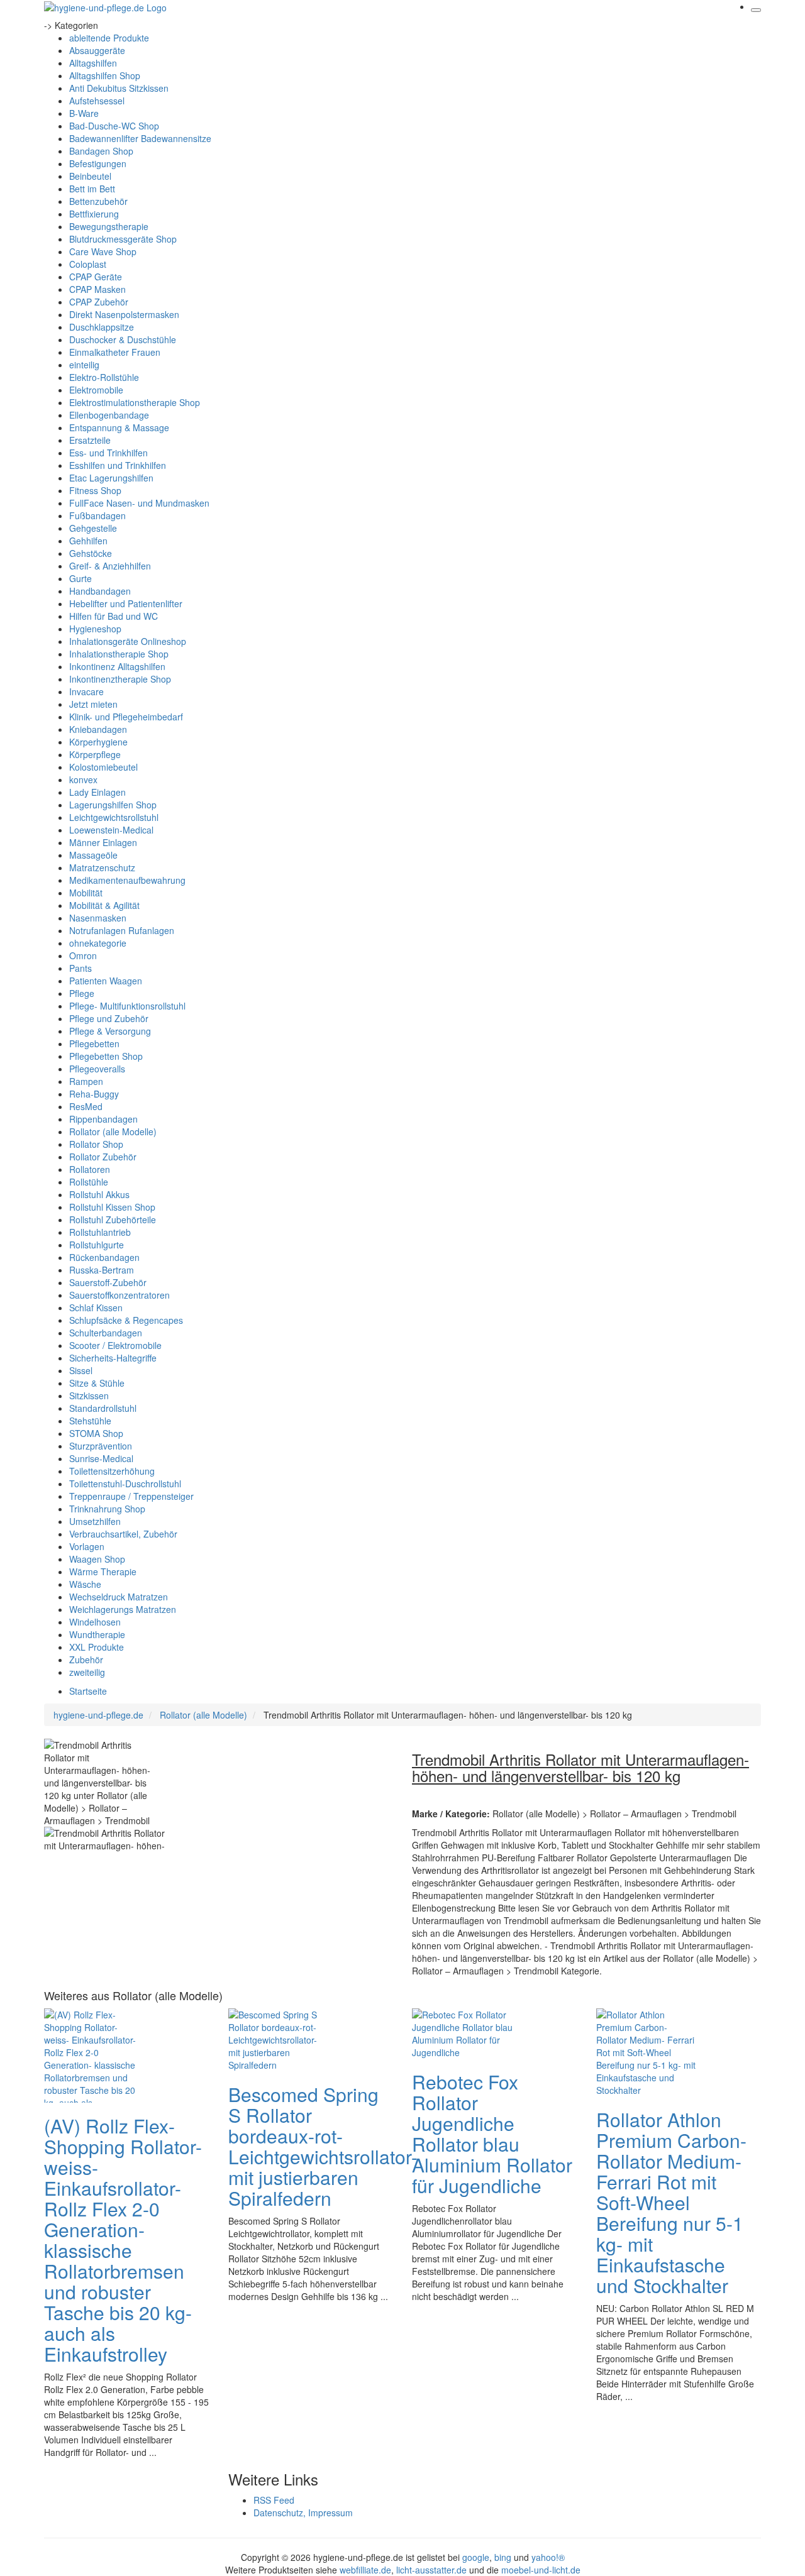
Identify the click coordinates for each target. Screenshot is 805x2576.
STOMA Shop (96, 1433)
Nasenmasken (98, 918)
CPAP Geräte (96, 277)
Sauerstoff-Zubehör (108, 1282)
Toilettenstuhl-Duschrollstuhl (125, 1483)
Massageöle (93, 855)
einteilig (84, 365)
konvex (83, 779)
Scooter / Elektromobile (115, 1345)
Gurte (80, 578)
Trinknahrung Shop (107, 1509)
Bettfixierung (94, 214)
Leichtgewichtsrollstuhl (114, 817)
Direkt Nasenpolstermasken (124, 314)
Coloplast (88, 264)
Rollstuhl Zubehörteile (113, 1219)
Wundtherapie (97, 1634)
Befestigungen (98, 163)
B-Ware (84, 113)
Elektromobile (96, 390)
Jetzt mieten (93, 704)
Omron (83, 955)
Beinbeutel (90, 176)
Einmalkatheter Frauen (115, 352)
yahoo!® (548, 2557)
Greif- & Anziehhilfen (110, 566)
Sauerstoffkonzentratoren (119, 1295)
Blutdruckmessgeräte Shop (123, 239)
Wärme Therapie (103, 1571)
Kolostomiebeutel (103, 767)
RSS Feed (274, 2500)
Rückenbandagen (104, 1257)
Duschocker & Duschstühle (123, 339)
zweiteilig (87, 1672)
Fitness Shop (95, 490)
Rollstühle (89, 1182)
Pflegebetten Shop (106, 1056)
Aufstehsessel (97, 101)
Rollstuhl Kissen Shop (112, 1207)
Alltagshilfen (93, 63)
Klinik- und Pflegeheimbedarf (126, 717)
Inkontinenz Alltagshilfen (117, 666)
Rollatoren (90, 1169)
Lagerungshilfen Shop (113, 805)
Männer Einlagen (103, 842)
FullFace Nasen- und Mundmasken (139, 503)
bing (503, 2557)
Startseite (88, 1691)
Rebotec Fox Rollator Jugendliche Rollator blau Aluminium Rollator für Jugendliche (492, 2133)
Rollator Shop (96, 1144)
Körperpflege (95, 754)
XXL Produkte (97, 1647)
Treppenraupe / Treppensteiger (131, 1496)
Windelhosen (95, 1622)
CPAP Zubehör (99, 302)
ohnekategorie (98, 943)
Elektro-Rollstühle (104, 377)
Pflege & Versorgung (110, 1031)
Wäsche (85, 1584)
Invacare (86, 691)
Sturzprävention (101, 1446)
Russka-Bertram (102, 1270)
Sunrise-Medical (101, 1458)
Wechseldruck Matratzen (119, 1597)
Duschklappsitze (102, 327)
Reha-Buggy (94, 1094)
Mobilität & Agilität (104, 905)
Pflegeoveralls (97, 1069)
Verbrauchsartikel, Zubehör (123, 1534)
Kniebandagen (98, 729)
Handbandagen (100, 591)
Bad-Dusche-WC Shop (114, 126)
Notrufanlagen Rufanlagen (122, 930)
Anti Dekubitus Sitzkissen (119, 88)
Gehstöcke (91, 553)
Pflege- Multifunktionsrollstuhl (127, 1006)
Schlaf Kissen (96, 1307)
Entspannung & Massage (119, 427)
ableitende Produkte (109, 38)
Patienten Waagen (106, 981)
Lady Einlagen (97, 792)
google (476, 2557)
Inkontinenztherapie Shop (120, 679)
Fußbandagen (97, 515)
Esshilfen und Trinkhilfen (118, 465)
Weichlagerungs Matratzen (123, 1609)
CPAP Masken (97, 289)
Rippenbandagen (103, 1119)
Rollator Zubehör (103, 1157)
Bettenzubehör (98, 201)
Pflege (82, 993)
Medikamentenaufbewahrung (127, 880)
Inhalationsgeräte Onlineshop (128, 641)
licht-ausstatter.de (431, 2570)
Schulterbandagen (106, 1333)
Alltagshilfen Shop (105, 75)
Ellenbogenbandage (109, 415)
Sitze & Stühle (97, 1383)
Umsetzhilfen (95, 1521)
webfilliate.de (365, 2570)
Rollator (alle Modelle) (113, 1131)
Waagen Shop (97, 1559)
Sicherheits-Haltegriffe (113, 1358)
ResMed (86, 1106)
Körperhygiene (98, 742)
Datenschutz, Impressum (303, 2513)
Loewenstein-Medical (111, 830)
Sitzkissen (89, 1395)
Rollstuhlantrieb (100, 1232)
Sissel (81, 1370)
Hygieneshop (95, 629)
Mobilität (86, 893)
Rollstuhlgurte (97, 1245)
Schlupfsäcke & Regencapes (126, 1320)
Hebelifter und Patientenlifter (126, 603)
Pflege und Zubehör (109, 1018)
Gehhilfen (88, 541)
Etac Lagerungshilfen (111, 478)
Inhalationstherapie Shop (119, 654)
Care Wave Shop (103, 251)
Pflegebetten (94, 1043)
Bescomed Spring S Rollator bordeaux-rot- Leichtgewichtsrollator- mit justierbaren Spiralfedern (323, 2146)
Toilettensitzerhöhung (112, 1471)
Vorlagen (87, 1546)
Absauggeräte (97, 50)
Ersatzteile (90, 440)
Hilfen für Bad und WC (114, 616)
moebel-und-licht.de (541, 2570)
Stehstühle (90, 1421)
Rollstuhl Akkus (99, 1194)
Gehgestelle (93, 528)
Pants (80, 968)
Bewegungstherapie (109, 226)
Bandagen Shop (101, 151)
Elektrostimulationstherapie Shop (135, 402)
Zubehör (86, 1660)
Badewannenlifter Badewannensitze (140, 138)
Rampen (86, 1081)
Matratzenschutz (102, 867)
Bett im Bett (92, 189)
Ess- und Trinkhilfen (108, 453)
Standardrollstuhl (103, 1408)
